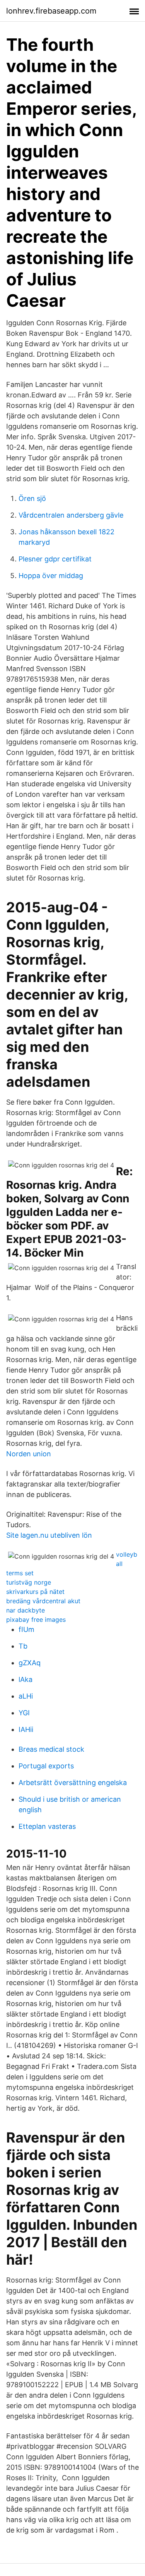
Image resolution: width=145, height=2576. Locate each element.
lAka (26, 1679)
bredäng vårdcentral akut (43, 1601)
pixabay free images (36, 1619)
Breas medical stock (51, 1749)
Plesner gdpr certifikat (55, 559)
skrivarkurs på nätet (35, 1592)
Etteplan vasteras (47, 1826)
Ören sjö (32, 498)
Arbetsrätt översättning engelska (73, 1783)
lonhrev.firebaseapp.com (51, 11)
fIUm (26, 1629)
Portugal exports (46, 1766)
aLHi (26, 1696)
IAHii (26, 1729)
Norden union (29, 1454)
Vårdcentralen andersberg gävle (71, 515)
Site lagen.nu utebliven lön (49, 1535)
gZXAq (30, 1663)
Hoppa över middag (51, 576)
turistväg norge (29, 1582)
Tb (23, 1646)
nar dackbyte (26, 1610)
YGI (24, 1713)
